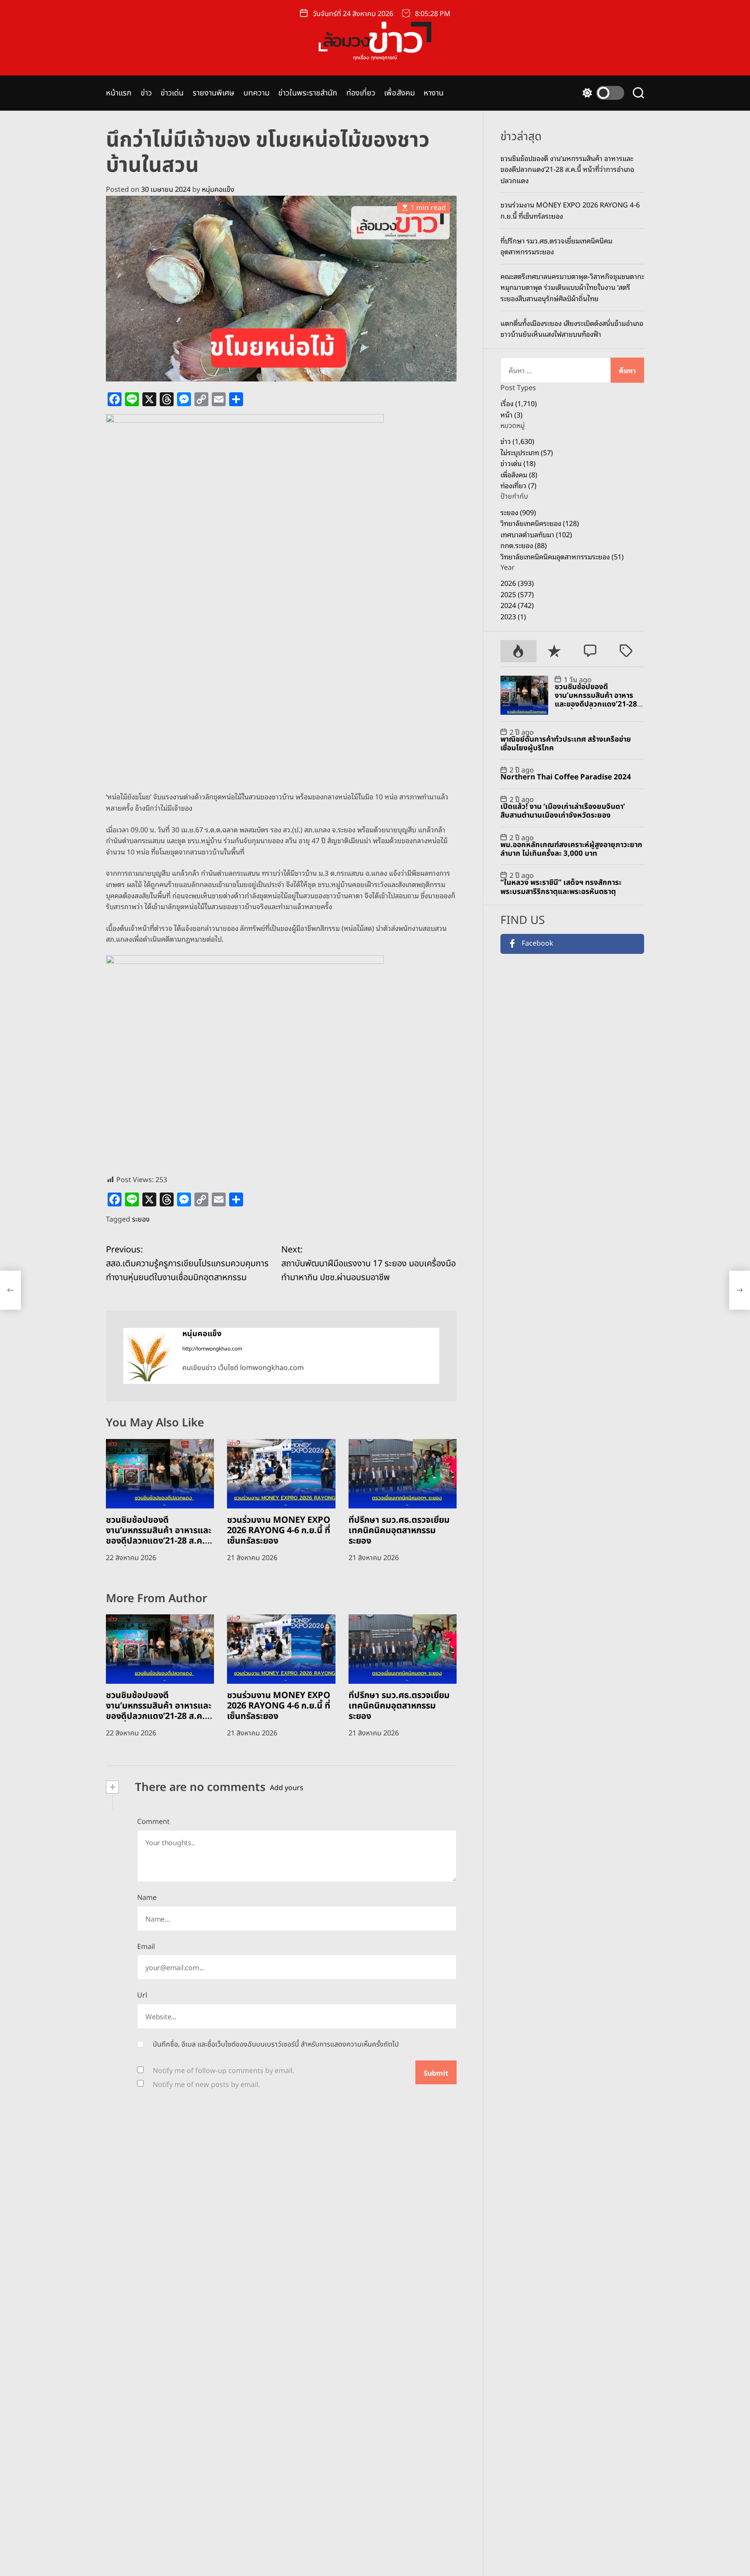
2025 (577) (517, 594)
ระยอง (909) (518, 512)
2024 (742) (517, 605)
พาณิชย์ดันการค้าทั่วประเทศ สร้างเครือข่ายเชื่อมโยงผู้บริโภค (566, 744)
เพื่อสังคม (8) (519, 474)
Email (146, 1947)
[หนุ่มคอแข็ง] (148, 1356)
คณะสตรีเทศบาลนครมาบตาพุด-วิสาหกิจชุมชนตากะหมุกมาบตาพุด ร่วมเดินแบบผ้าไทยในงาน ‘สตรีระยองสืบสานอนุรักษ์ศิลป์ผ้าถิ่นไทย (572, 287)
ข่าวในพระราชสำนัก (308, 93)
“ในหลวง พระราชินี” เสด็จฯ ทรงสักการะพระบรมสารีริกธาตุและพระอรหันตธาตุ (561, 887)
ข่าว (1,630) (517, 441)
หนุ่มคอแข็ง (218, 190)
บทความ (257, 93)
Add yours (287, 1788)
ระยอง (141, 1219)
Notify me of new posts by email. (206, 2085)
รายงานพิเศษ (214, 93)
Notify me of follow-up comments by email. (224, 2071)
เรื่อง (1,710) (519, 403)
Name (147, 1898)
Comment (153, 1822)
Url (142, 1995)
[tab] (518, 651)
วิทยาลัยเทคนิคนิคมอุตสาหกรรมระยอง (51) (562, 556)
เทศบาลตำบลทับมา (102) (536, 534)
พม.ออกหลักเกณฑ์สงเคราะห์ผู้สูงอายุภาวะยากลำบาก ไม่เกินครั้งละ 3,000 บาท (571, 849)
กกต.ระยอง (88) (524, 545)
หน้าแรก (119, 93)
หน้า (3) (512, 414)
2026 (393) (517, 583)
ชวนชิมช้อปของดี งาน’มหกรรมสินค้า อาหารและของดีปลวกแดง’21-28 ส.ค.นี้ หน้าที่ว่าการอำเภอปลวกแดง (159, 1536)
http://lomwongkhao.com (212, 1349)
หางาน (434, 93)
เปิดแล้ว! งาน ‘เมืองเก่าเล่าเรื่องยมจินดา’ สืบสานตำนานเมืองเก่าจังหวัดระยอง (563, 811)
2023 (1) (513, 616)
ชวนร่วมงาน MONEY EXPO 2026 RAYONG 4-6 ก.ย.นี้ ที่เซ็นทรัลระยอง (279, 1531)
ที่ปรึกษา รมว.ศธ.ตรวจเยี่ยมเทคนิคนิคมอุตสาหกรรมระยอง (399, 1531)
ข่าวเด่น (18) (518, 463)
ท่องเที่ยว (361, 93)
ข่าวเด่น (172, 93)
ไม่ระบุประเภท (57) (527, 452)
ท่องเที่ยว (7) (518, 486)
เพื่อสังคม (400, 93)
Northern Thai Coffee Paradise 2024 (566, 778)
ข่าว (146, 93)
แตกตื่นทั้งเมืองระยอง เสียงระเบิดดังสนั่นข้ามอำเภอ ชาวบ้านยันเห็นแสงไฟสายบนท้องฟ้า (572, 329)
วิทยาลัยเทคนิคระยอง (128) (540, 523)
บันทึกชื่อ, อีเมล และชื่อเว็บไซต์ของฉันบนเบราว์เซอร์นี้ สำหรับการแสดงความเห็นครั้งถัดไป (276, 2044)
